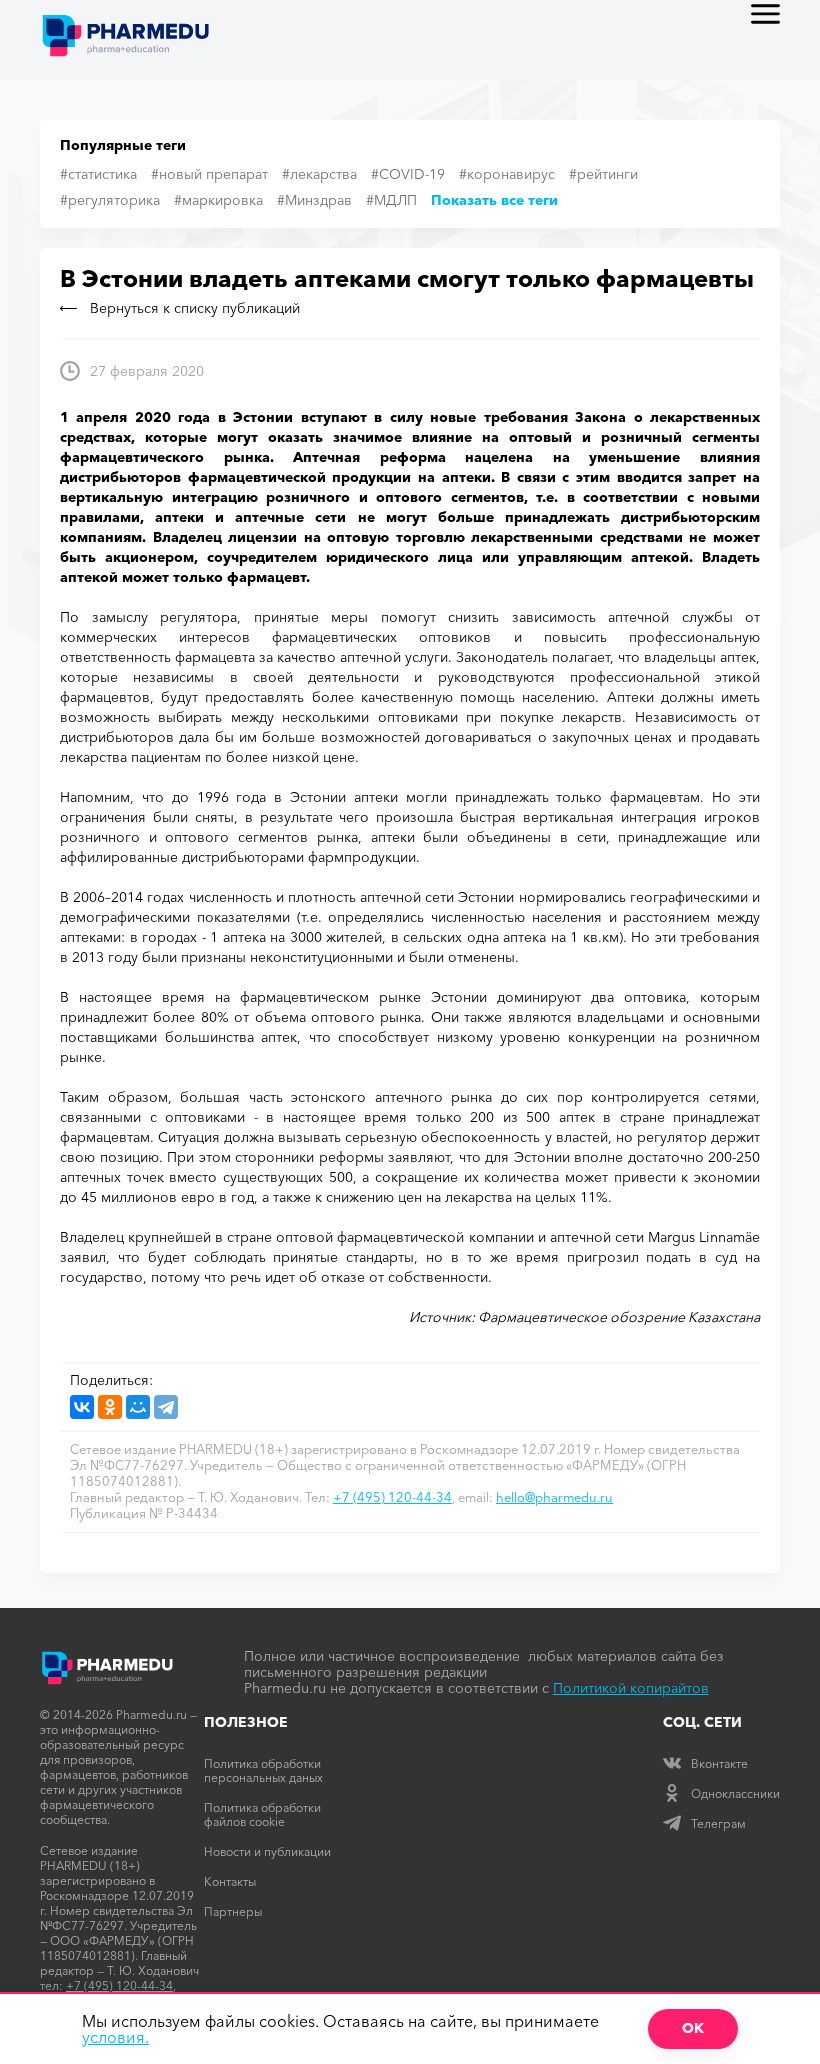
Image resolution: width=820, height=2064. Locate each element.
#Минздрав (314, 200)
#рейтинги (603, 174)
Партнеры (233, 1911)
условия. (115, 2037)
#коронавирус (507, 174)
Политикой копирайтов (631, 1688)
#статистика (98, 174)
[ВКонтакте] (82, 1407)
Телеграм (718, 1823)
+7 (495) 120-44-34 (392, 1497)
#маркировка (218, 200)
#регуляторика (110, 200)
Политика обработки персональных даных (263, 1770)
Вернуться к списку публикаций (195, 308)
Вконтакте (719, 1763)
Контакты (230, 1881)
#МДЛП (391, 200)
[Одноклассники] (110, 1407)
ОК (693, 2028)
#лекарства (319, 174)
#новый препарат (209, 174)
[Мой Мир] (138, 1407)
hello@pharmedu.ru (554, 1497)
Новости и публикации (267, 1851)
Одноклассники (735, 1793)
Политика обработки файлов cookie (262, 1814)
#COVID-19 (408, 174)
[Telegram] (166, 1407)
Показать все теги (494, 200)
